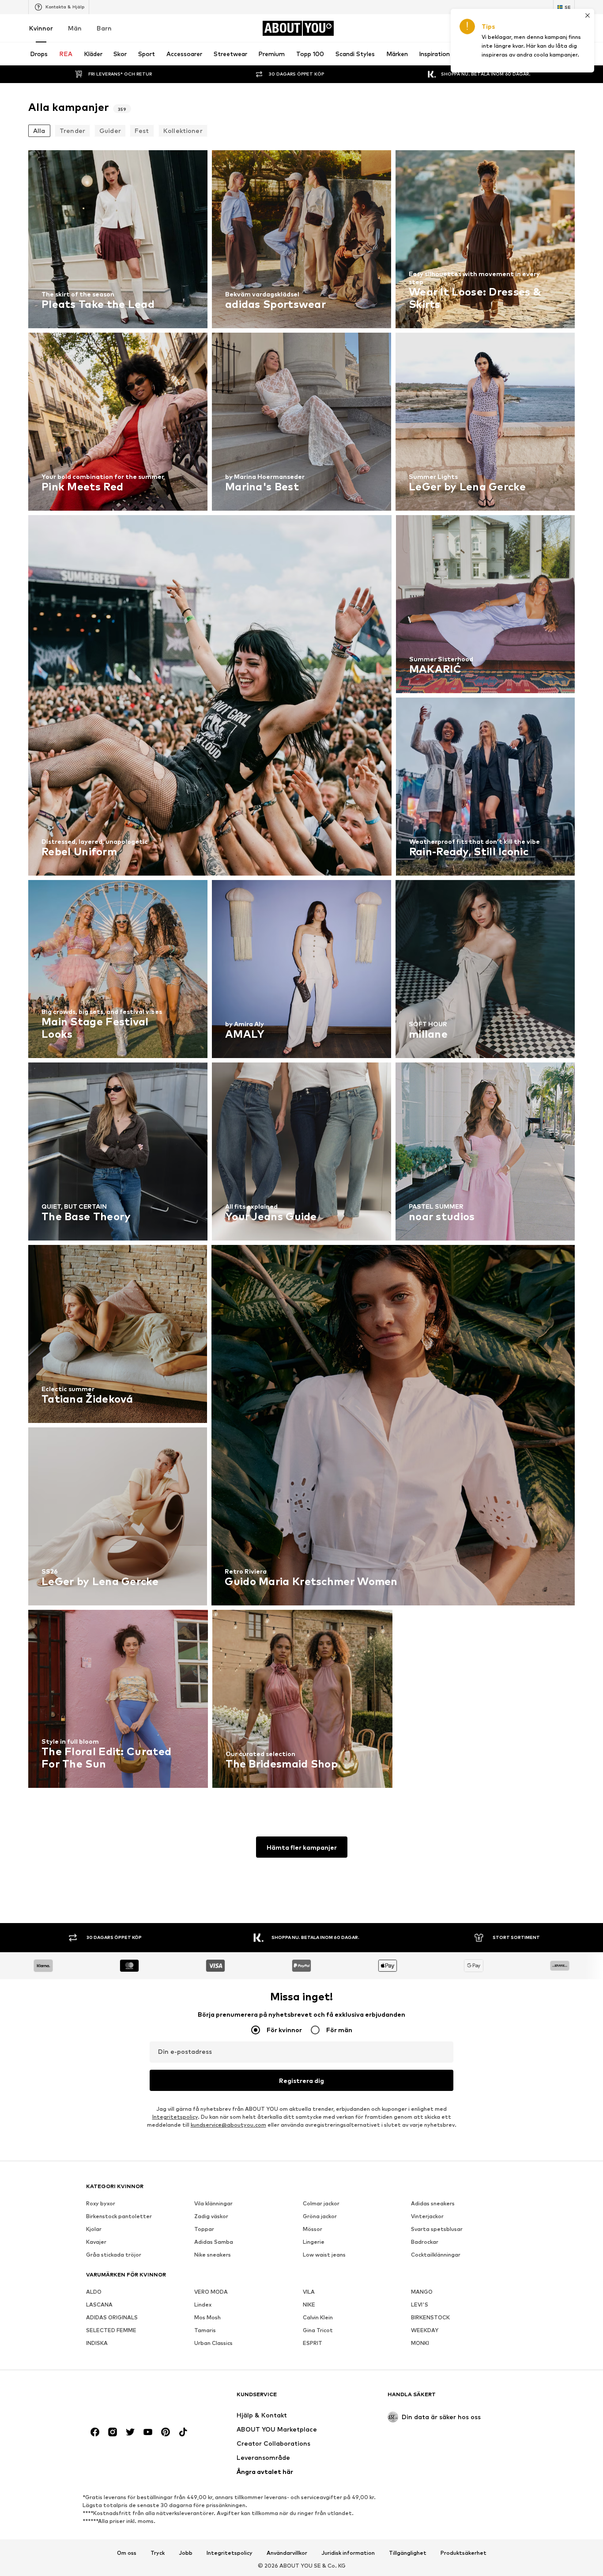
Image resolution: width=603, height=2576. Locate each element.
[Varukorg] (569, 28)
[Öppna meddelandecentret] (520, 28)
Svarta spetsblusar (437, 2229)
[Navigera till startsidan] (134, 2399)
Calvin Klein (318, 2317)
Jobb (186, 2553)
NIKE (309, 2305)
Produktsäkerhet (464, 2553)
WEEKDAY (425, 2330)
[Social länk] (95, 2432)
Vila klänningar (213, 2203)
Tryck (158, 2553)
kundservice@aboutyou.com (228, 2125)
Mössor (313, 2229)
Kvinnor (41, 28)
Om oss (127, 2553)
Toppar (204, 2229)
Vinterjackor (427, 2216)
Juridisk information (348, 2553)
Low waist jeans (324, 2255)
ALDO (94, 2292)
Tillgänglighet (408, 2553)
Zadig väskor (211, 2216)
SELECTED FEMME (111, 2330)
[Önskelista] (545, 28)
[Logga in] (495, 28)
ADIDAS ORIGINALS (112, 2317)
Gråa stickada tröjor (114, 2255)
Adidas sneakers (433, 2203)
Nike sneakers (213, 2255)
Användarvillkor (287, 2553)
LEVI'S (420, 2305)
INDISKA (97, 2343)
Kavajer (96, 2242)
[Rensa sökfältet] (568, 54)
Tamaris (205, 2330)
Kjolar (94, 2229)
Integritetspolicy (175, 2117)
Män (75, 28)
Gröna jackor (320, 2216)
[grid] (301, 971)
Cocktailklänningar (436, 2255)
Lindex (203, 2305)
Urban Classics (213, 2343)
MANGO (422, 2292)
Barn (104, 28)
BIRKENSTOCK (430, 2317)
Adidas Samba (214, 2242)
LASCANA (99, 2305)
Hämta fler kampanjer (302, 1847)
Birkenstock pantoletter (119, 2216)
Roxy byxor (101, 2203)
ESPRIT (313, 2343)
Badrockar (425, 2242)
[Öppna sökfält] (461, 54)
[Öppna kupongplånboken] (471, 28)
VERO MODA (211, 2292)
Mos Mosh (207, 2317)
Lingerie (314, 2242)
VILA (309, 2292)
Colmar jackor (321, 2203)
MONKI (420, 2343)
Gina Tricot (318, 2330)
